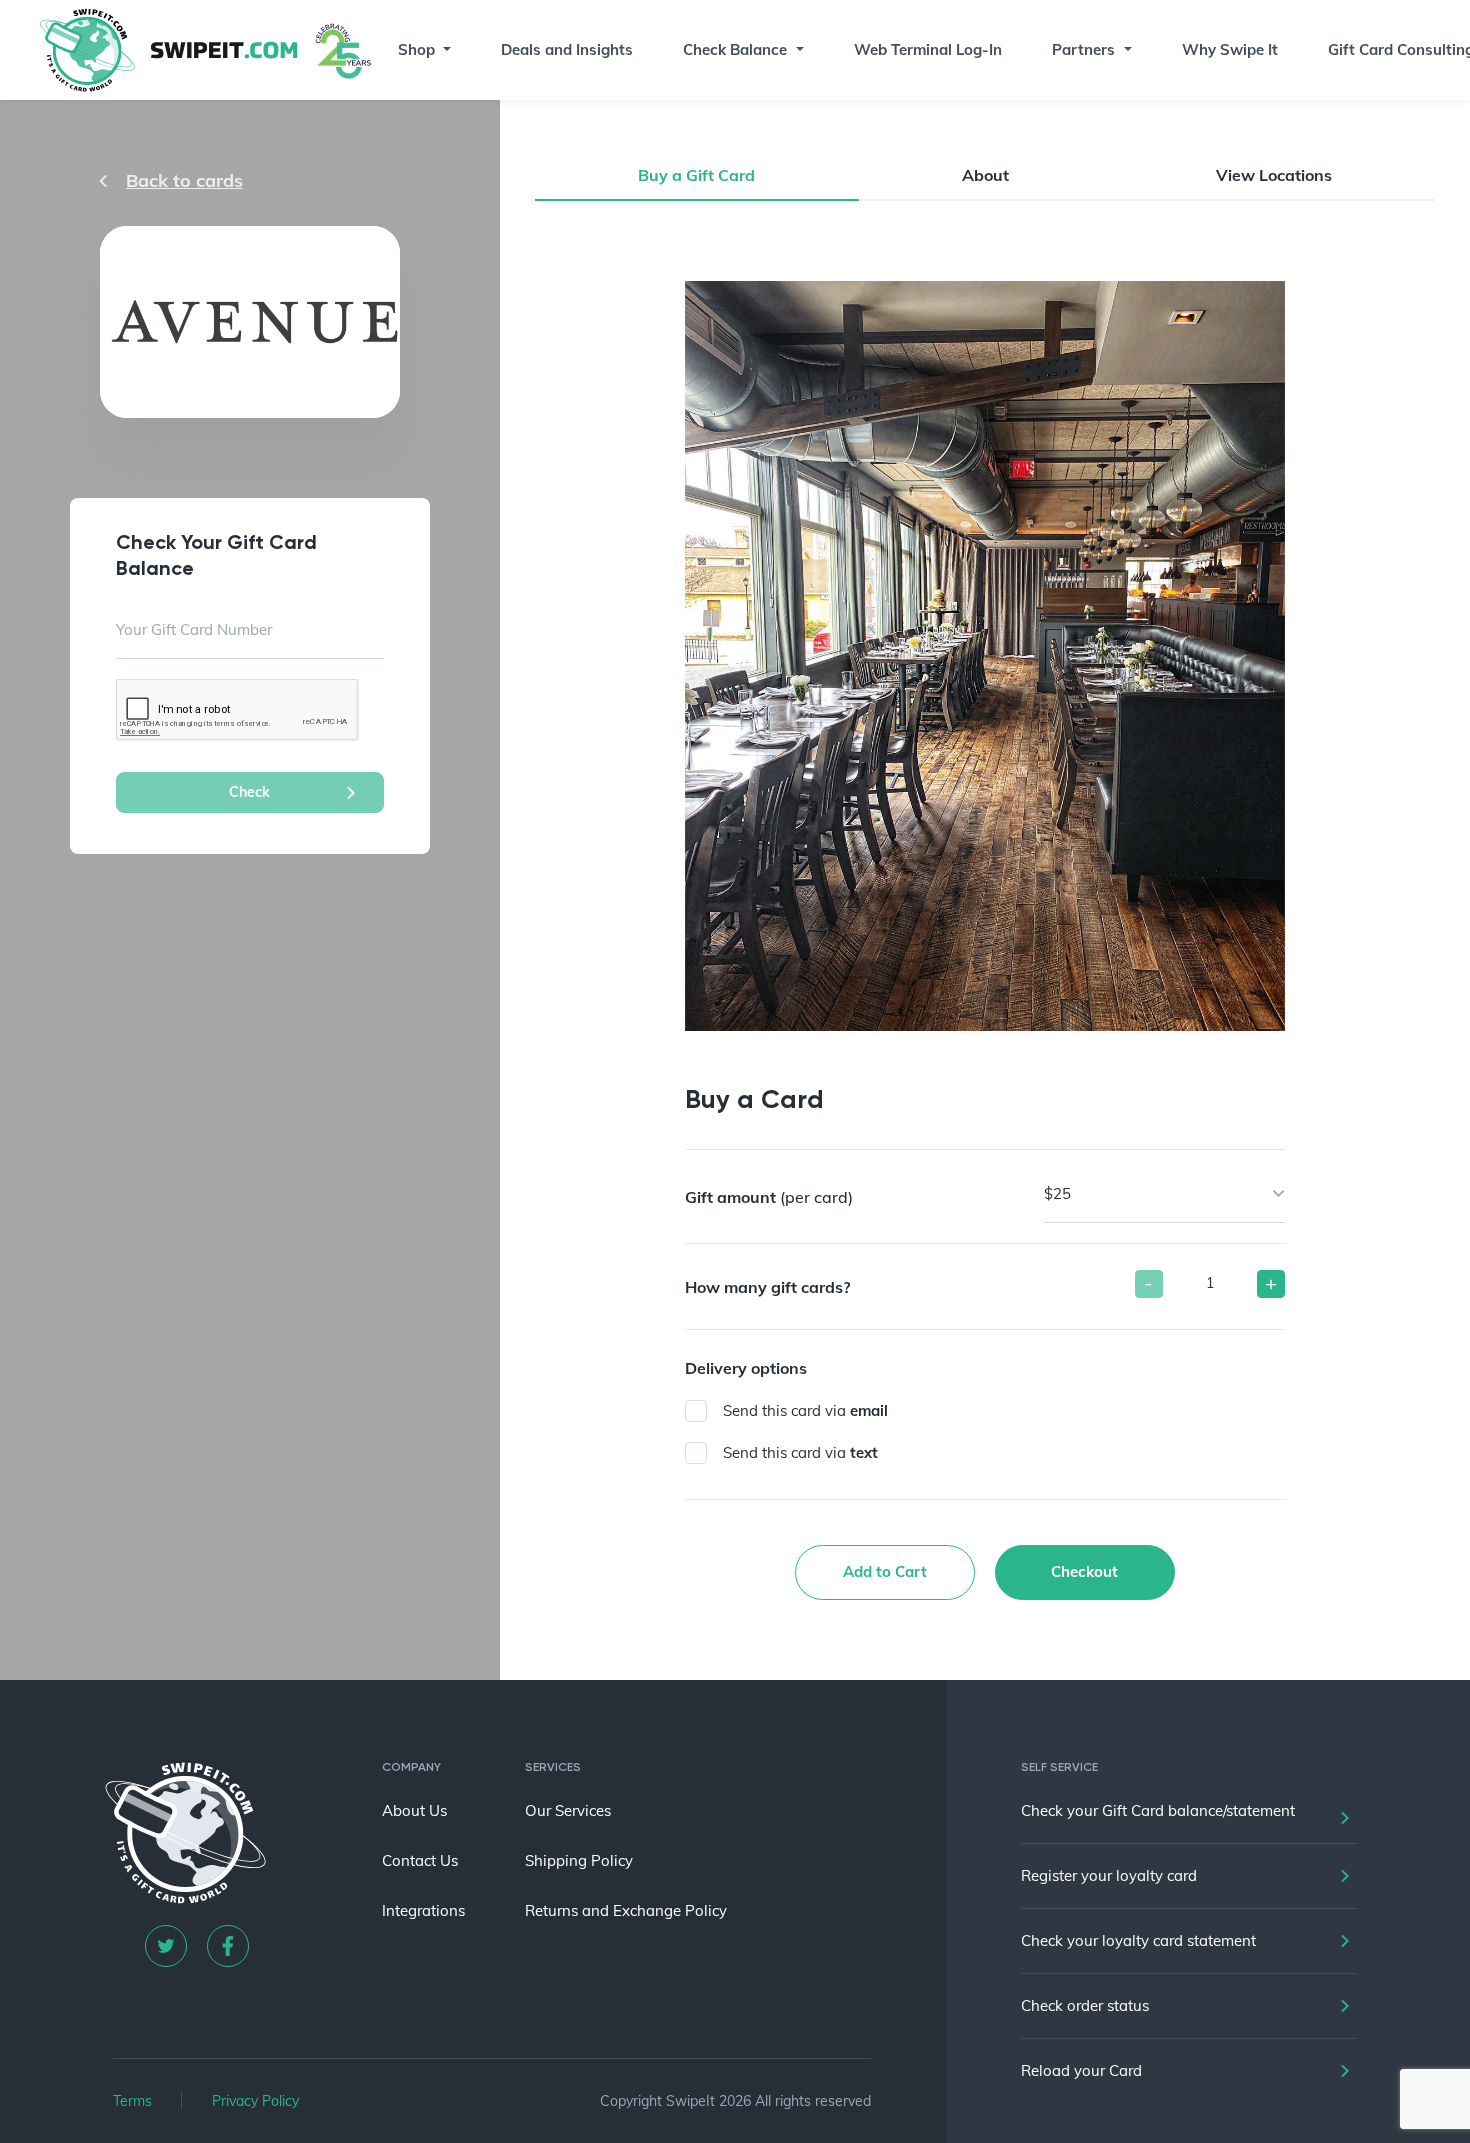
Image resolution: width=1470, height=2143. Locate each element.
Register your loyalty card (1109, 1875)
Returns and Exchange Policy (626, 1910)
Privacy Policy (255, 2101)
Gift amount (769, 1197)
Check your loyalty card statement (1138, 1940)
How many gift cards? (767, 1287)
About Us (414, 1810)
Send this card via (805, 1410)
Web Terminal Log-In (928, 49)
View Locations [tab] (1274, 175)
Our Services (568, 1810)
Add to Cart (885, 1571)
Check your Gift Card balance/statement (1158, 1810)
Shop (416, 49)
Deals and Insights (567, 49)
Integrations (423, 1910)
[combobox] (1164, 1194)
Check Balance (735, 49)
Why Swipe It (1230, 49)
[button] (446, 50)
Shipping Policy (579, 1860)
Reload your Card (1081, 2070)
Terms (132, 2101)
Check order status (1085, 2005)
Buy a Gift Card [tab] (696, 175)
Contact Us (420, 1860)
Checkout (1084, 1571)
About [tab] (985, 175)
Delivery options (746, 1368)
